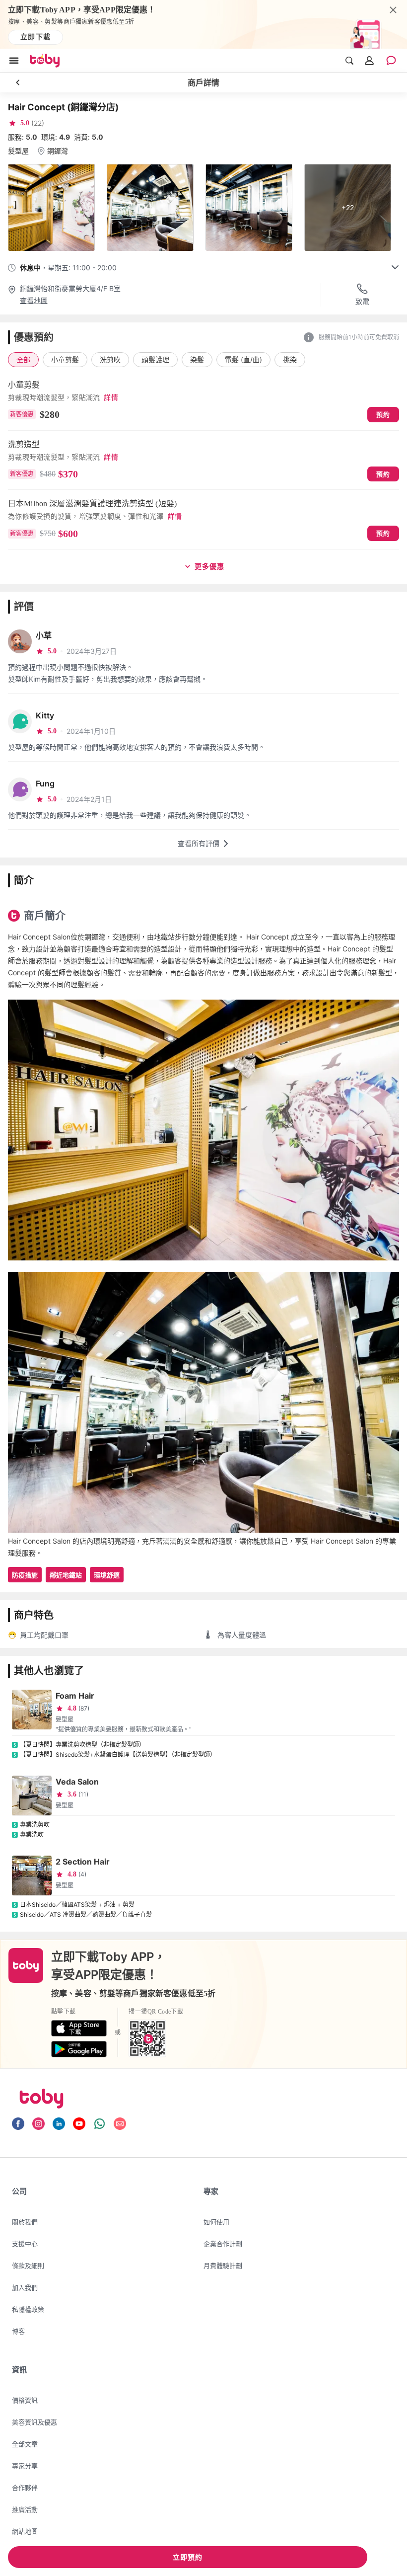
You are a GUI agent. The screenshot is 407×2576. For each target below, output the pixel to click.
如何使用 (216, 2222)
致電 (362, 301)
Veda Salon (77, 1782)
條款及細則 (28, 2265)
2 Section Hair (83, 1862)
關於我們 (25, 2222)
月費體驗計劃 (223, 2265)
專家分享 (25, 2466)
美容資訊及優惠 (34, 2422)
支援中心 (25, 2244)
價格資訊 (25, 2400)
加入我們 (25, 2287)
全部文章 (25, 2444)
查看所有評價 (199, 843)
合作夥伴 (25, 2488)
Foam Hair (75, 1696)
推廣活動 (25, 2509)
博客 (18, 2331)
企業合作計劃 (223, 2244)
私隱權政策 (28, 2309)
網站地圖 (25, 2531)
